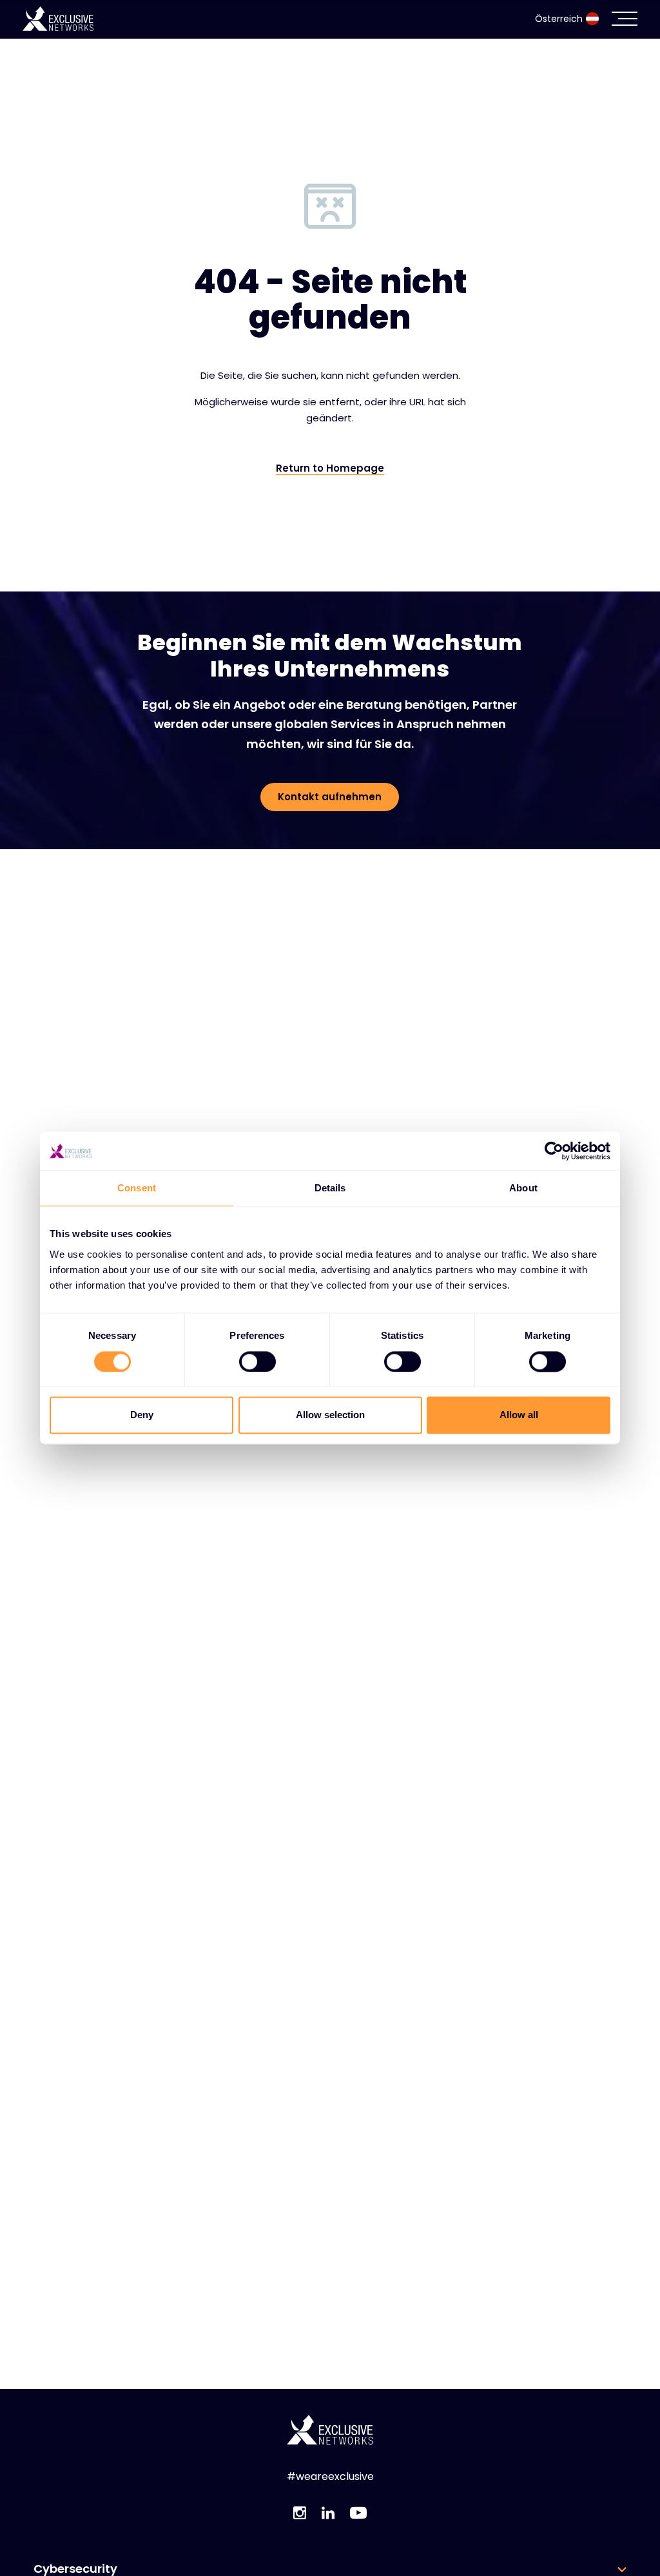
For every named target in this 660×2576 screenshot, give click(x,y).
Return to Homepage (330, 468)
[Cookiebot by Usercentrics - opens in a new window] (554, 1151)
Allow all (519, 1415)
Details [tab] (330, 1188)
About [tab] (523, 1188)
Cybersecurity (75, 2569)
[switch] (257, 1361)
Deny (142, 1415)
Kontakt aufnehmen (330, 797)
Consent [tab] (137, 1188)
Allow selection (330, 1415)
